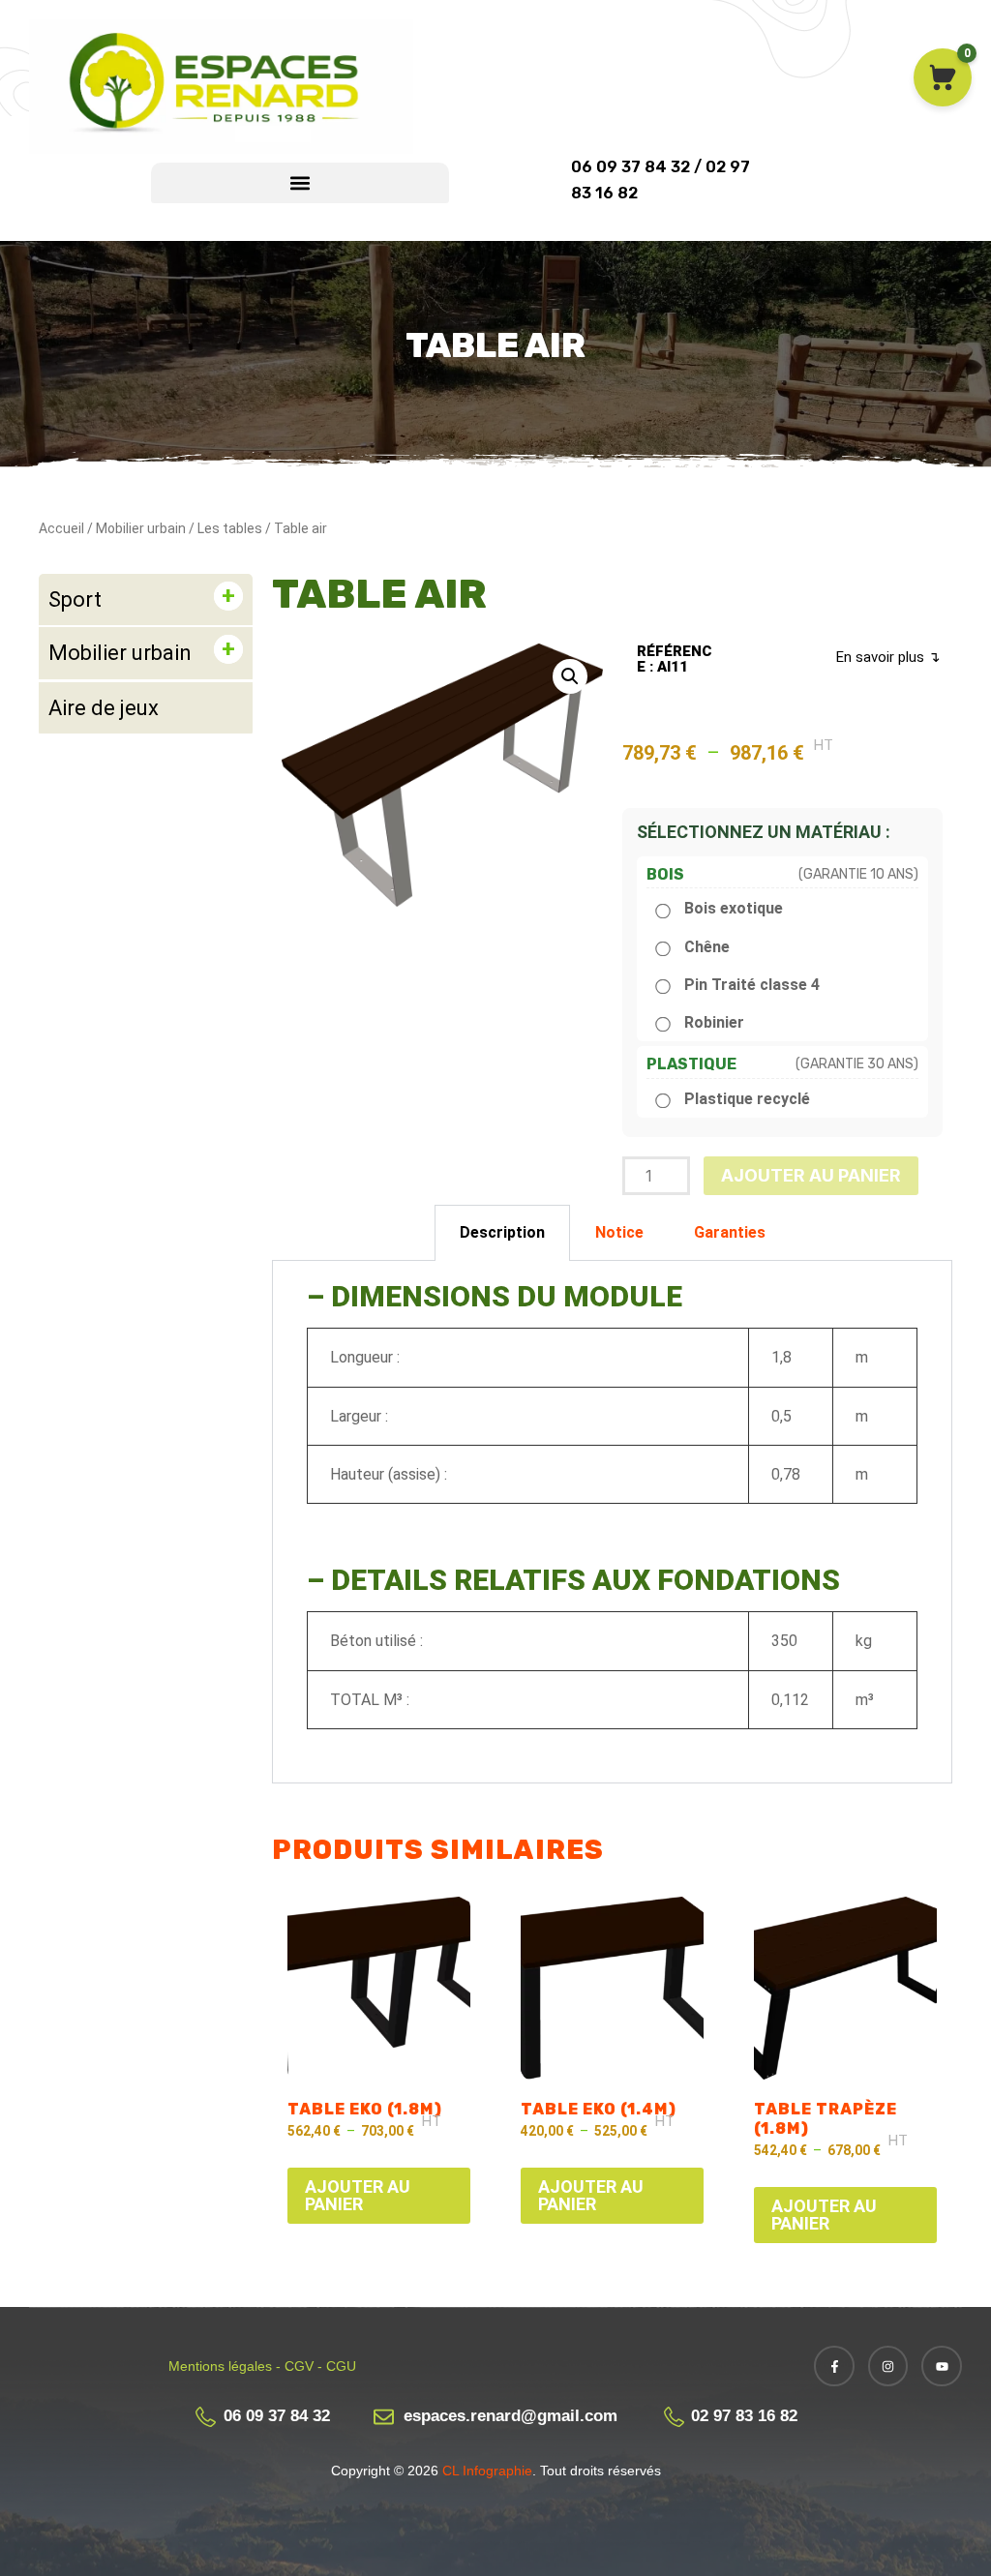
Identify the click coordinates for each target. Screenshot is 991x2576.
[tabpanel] (612, 1522)
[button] (300, 183)
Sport (75, 599)
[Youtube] (942, 2366)
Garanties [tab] (730, 1232)
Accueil (61, 528)
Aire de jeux (104, 708)
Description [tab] (502, 1232)
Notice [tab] (619, 1232)
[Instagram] (888, 2366)
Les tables (230, 528)
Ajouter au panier (811, 1175)
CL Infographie (485, 2471)
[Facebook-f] (834, 2366)
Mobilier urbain (141, 528)
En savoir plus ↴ (888, 657)
